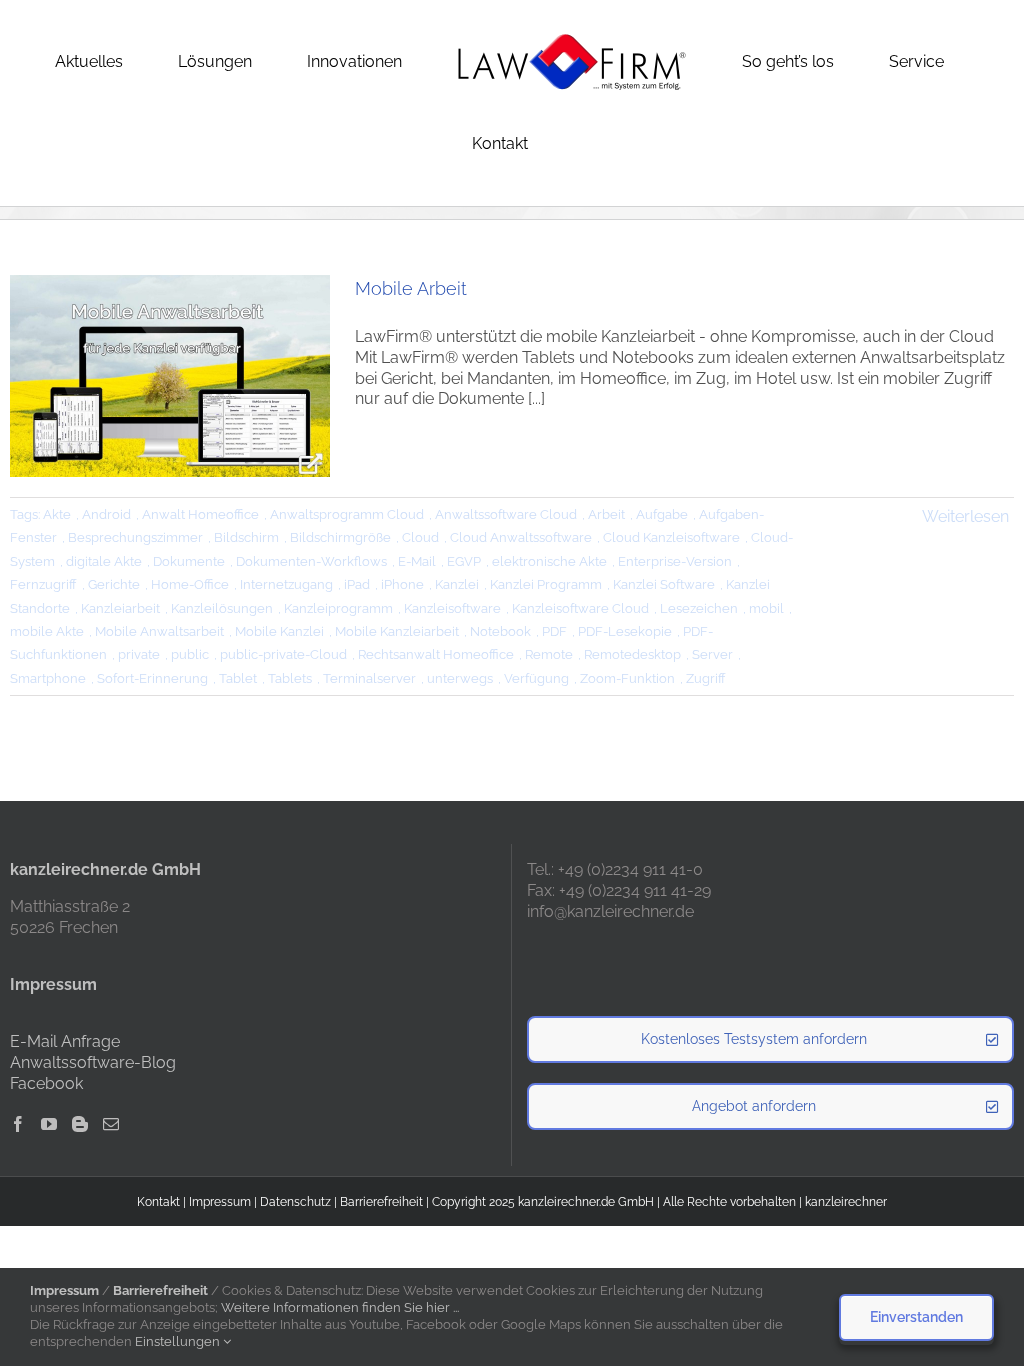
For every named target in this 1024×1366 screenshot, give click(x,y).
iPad (357, 584)
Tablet (238, 678)
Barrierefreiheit (381, 1202)
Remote (549, 654)
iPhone (402, 584)
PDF (554, 631)
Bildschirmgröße (340, 537)
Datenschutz (295, 1202)
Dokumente (189, 561)
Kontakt (158, 1202)
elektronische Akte (549, 561)
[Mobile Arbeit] (170, 376)
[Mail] (111, 1124)
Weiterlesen (965, 516)
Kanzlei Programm (546, 584)
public (190, 654)
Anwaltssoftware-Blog (93, 1062)
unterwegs (460, 678)
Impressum (220, 1202)
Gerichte (114, 584)
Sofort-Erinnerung (152, 678)
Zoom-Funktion (627, 678)
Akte (57, 514)
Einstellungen (179, 1341)
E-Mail (417, 561)
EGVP (464, 561)
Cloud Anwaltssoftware (521, 537)
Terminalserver (369, 678)
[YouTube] (49, 1124)
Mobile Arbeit (411, 288)
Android (106, 514)
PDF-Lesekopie (625, 631)
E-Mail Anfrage (65, 1041)
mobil (766, 608)
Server (712, 654)
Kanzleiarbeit (120, 608)
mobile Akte (47, 631)
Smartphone (48, 678)
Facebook (46, 1083)
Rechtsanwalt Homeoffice (436, 654)
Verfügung (536, 678)
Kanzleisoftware (452, 608)
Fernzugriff (43, 584)
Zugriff (706, 678)
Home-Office (190, 584)
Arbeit (606, 514)
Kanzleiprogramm (338, 608)
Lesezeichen (699, 608)
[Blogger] (80, 1124)
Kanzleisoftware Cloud (580, 608)
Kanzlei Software (664, 584)
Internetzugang (286, 584)
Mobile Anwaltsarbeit (159, 631)
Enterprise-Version (675, 561)
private (139, 654)
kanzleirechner (846, 1202)
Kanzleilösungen (222, 608)
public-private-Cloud (283, 654)
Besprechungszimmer (135, 537)
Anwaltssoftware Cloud (506, 514)
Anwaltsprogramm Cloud (347, 514)
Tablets (290, 678)
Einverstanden (916, 1317)
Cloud (420, 537)
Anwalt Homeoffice (200, 514)
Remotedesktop (632, 654)
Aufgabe (662, 514)
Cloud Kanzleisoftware (671, 537)
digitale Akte (104, 561)
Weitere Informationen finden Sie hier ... (340, 1307)
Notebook (500, 631)
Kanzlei (457, 584)
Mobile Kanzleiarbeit (397, 631)
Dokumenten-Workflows (311, 561)
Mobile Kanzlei (279, 631)
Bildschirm (246, 537)
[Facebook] (18, 1124)
